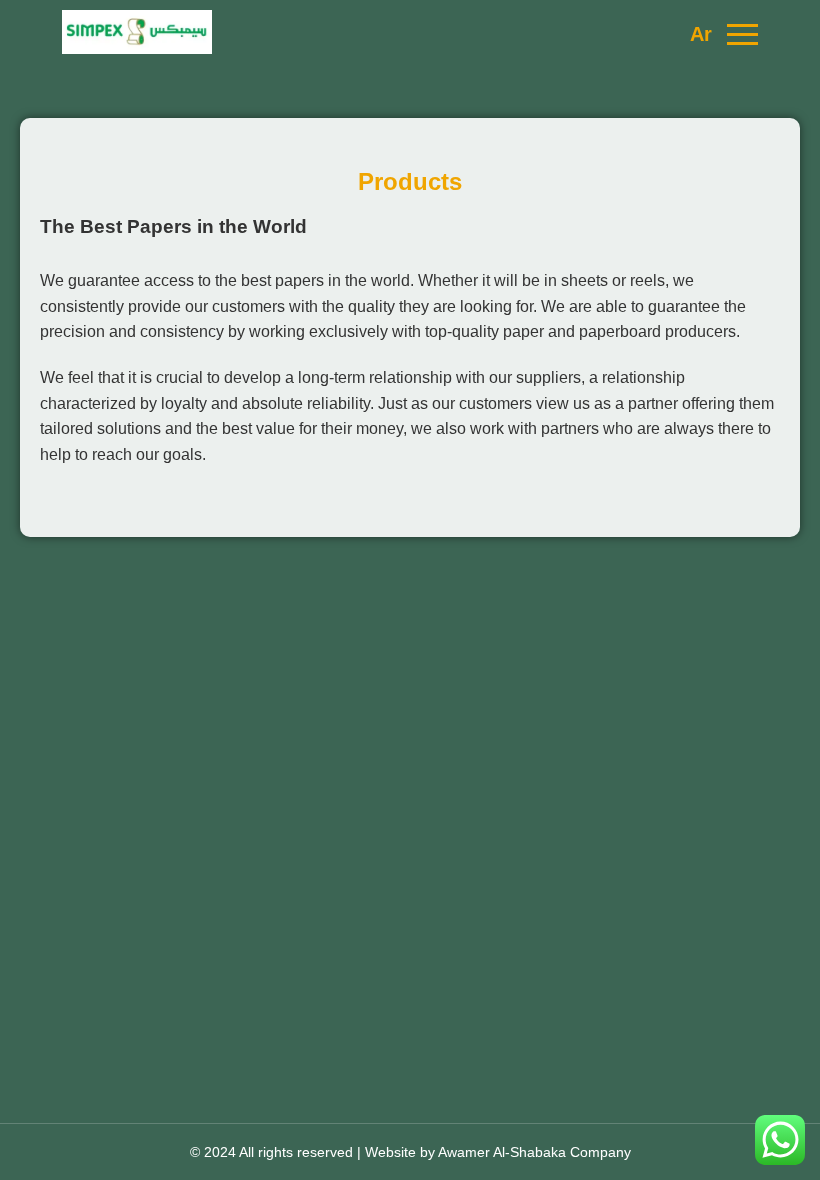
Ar (701, 34)
